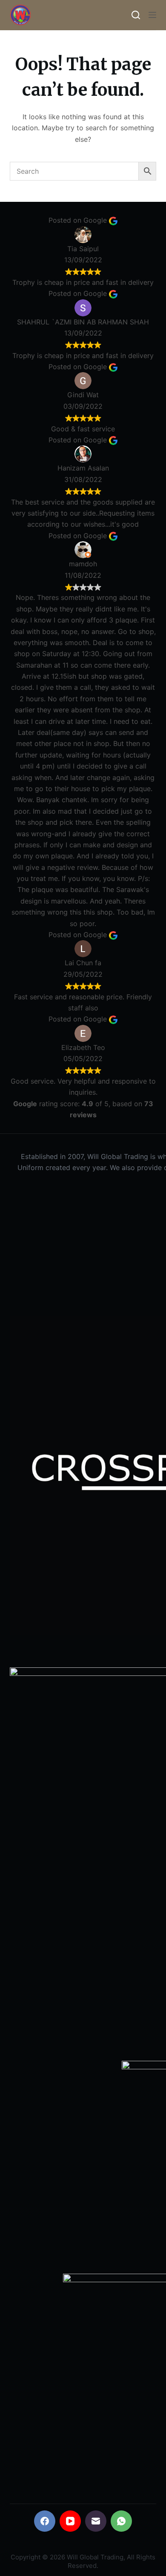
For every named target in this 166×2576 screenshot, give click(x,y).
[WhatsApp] (121, 2521)
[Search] (136, 15)
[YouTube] (70, 2521)
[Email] (96, 2521)
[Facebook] (45, 2521)
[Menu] (152, 15)
